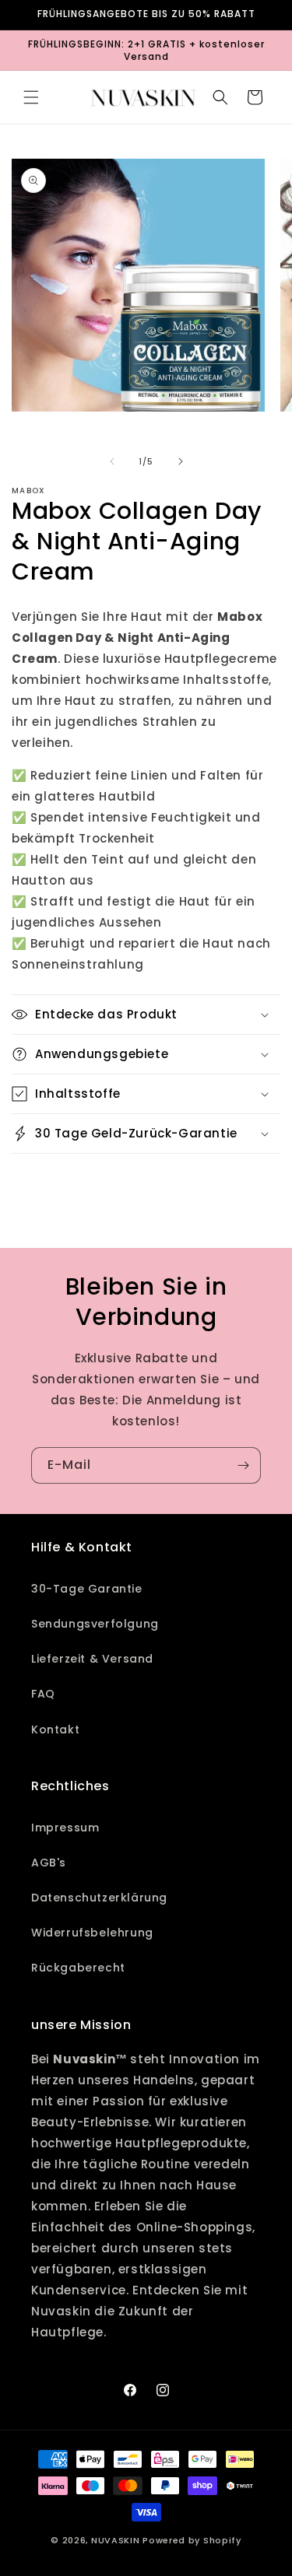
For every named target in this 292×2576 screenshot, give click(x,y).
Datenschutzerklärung (99, 1898)
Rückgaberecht (78, 1968)
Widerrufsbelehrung (92, 1933)
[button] (31, 97)
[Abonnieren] (243, 1465)
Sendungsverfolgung (95, 1624)
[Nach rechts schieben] (181, 461)
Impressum (65, 1828)
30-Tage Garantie (87, 1589)
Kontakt (55, 1730)
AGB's (49, 1863)
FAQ (43, 1694)
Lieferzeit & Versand (92, 1659)
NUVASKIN (116, 2540)
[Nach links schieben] (112, 461)
